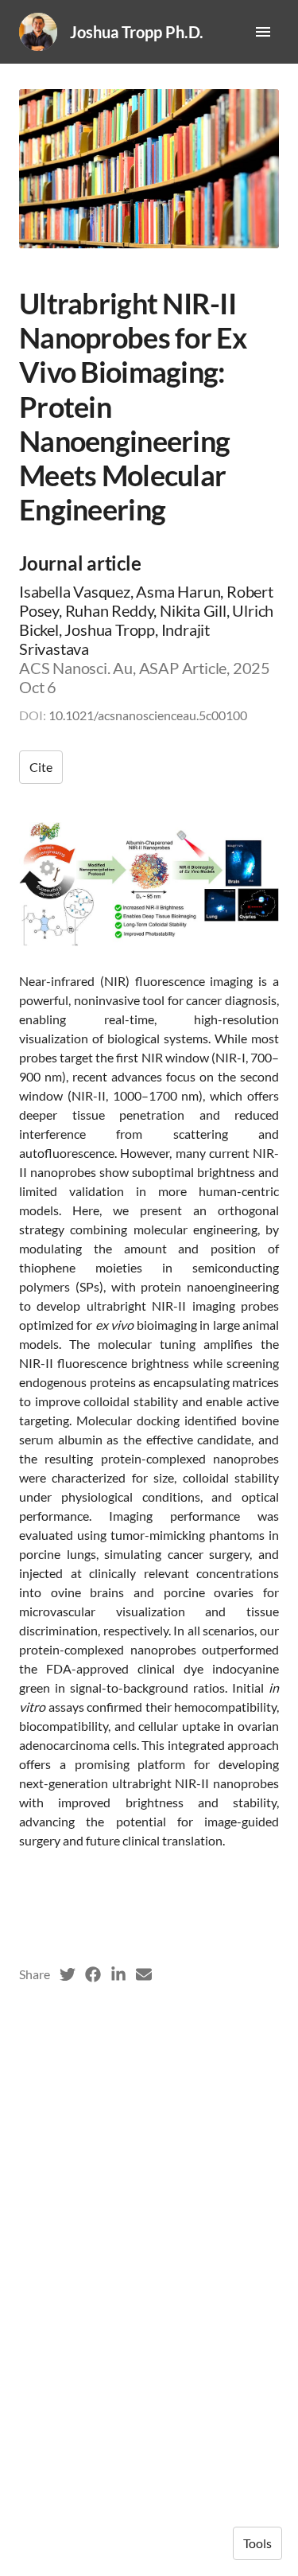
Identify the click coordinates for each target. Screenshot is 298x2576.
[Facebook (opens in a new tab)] (93, 1974)
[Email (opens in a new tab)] (144, 1974)
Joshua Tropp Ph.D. (137, 32)
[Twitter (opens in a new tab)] (68, 1974)
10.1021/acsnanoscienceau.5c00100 (148, 715)
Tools (257, 2543)
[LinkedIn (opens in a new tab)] (118, 1974)
